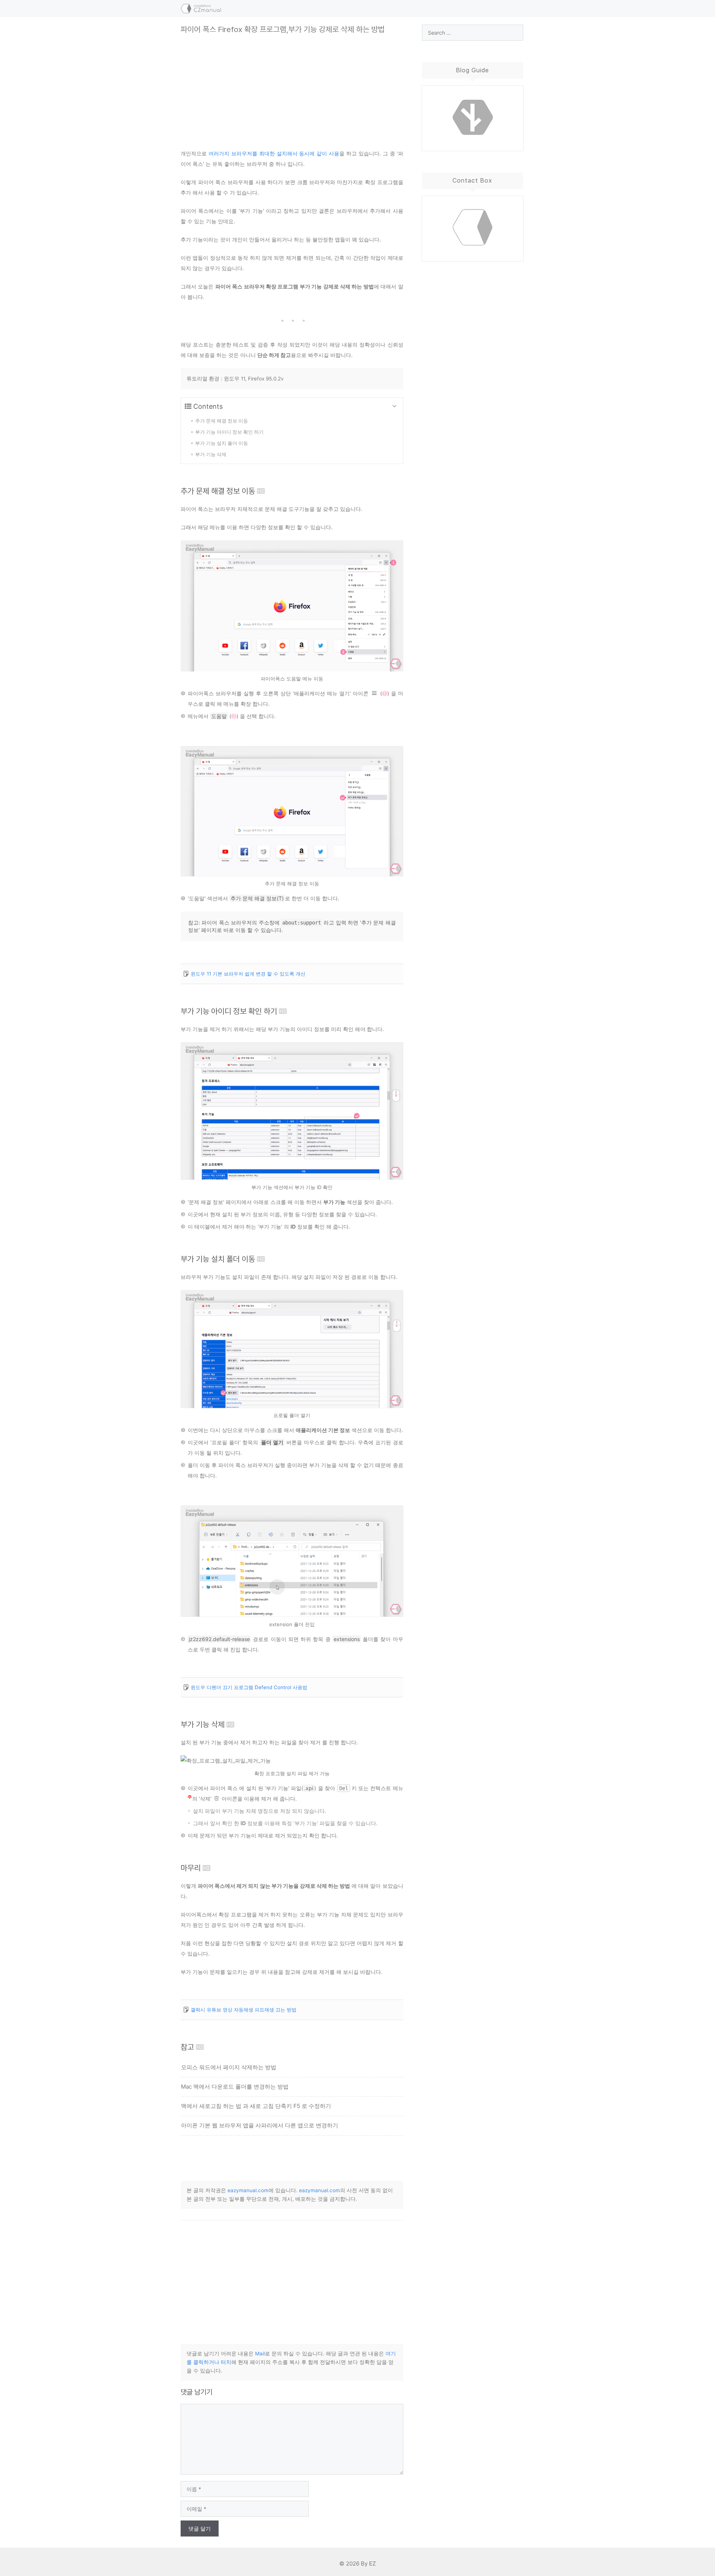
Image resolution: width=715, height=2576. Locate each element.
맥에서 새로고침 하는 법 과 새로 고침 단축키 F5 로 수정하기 (256, 2106)
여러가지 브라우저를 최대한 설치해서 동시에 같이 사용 (274, 153)
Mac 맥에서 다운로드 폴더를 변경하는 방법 (235, 2087)
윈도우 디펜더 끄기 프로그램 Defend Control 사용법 (249, 1687)
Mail (260, 2354)
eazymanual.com (248, 2190)
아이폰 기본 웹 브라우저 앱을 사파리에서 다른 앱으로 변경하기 (260, 2125)
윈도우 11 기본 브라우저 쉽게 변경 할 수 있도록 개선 (248, 974)
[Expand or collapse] (395, 406)
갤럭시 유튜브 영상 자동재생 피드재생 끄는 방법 (244, 2010)
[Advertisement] (292, 86)
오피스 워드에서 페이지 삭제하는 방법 (229, 2067)
